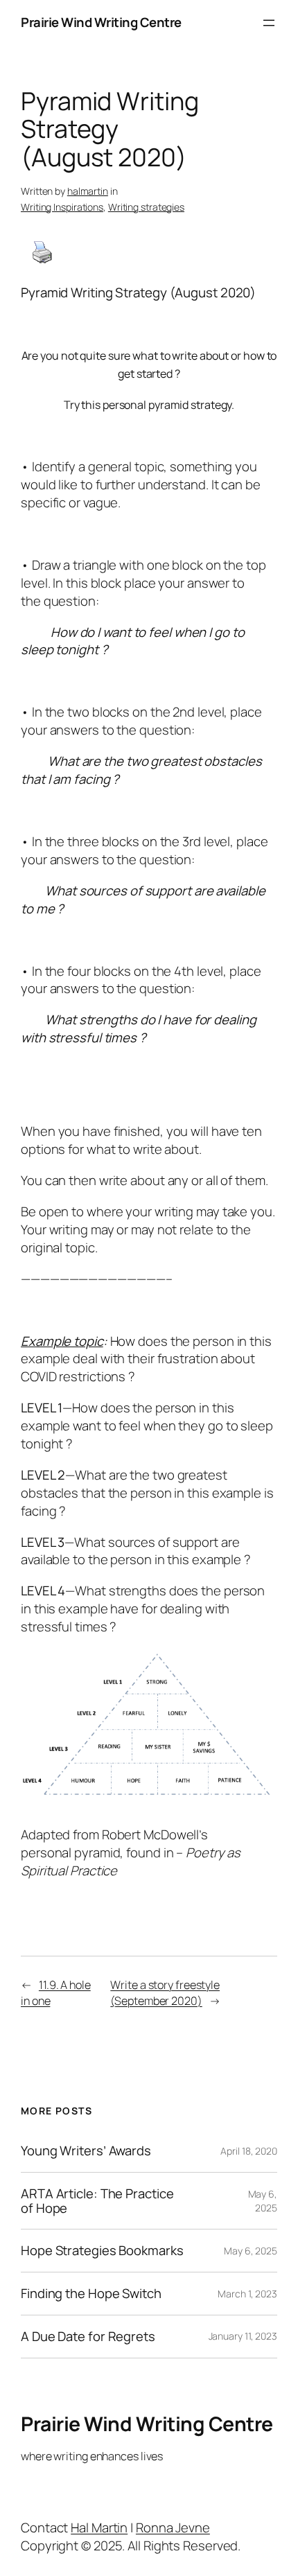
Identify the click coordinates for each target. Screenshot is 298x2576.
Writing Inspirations (62, 207)
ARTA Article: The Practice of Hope (97, 2201)
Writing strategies (146, 207)
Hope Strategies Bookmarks (102, 2251)
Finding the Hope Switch (91, 2294)
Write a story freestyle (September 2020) (165, 1993)
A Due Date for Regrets (88, 2337)
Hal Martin (99, 2527)
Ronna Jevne (173, 2527)
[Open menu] (269, 23)
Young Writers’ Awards (86, 2151)
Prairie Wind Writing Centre (101, 22)
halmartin (88, 191)
